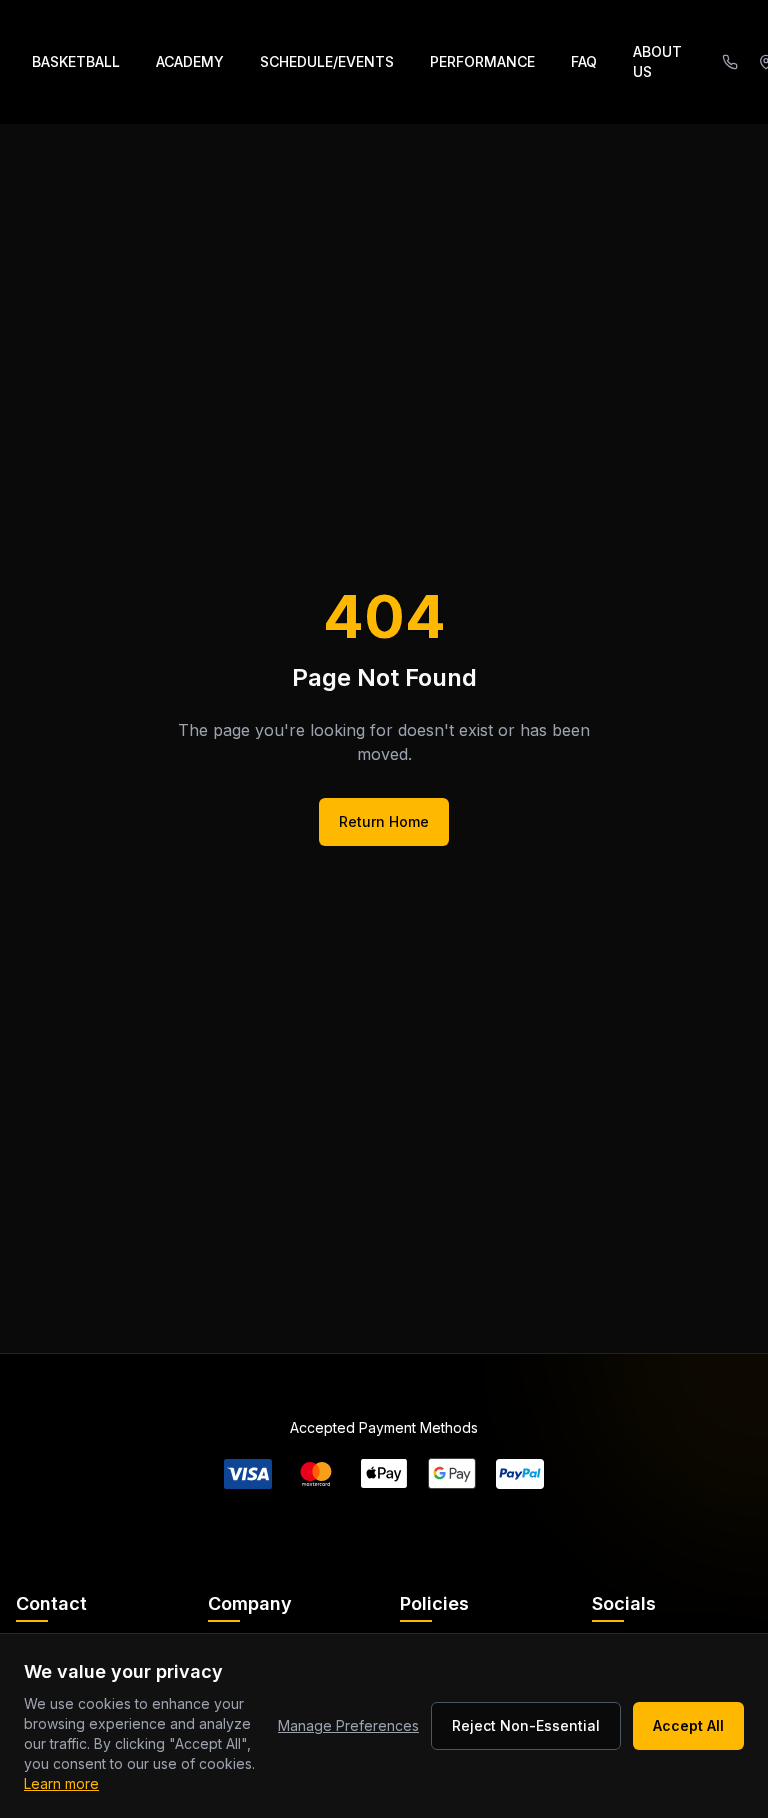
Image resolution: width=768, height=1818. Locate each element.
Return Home (384, 821)
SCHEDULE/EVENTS (327, 61)
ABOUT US (657, 61)
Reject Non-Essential (526, 1725)
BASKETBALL (76, 61)
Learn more (61, 1783)
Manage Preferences (348, 1725)
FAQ (584, 61)
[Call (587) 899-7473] (730, 62)
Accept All (688, 1725)
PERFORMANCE (482, 61)
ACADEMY (190, 61)
